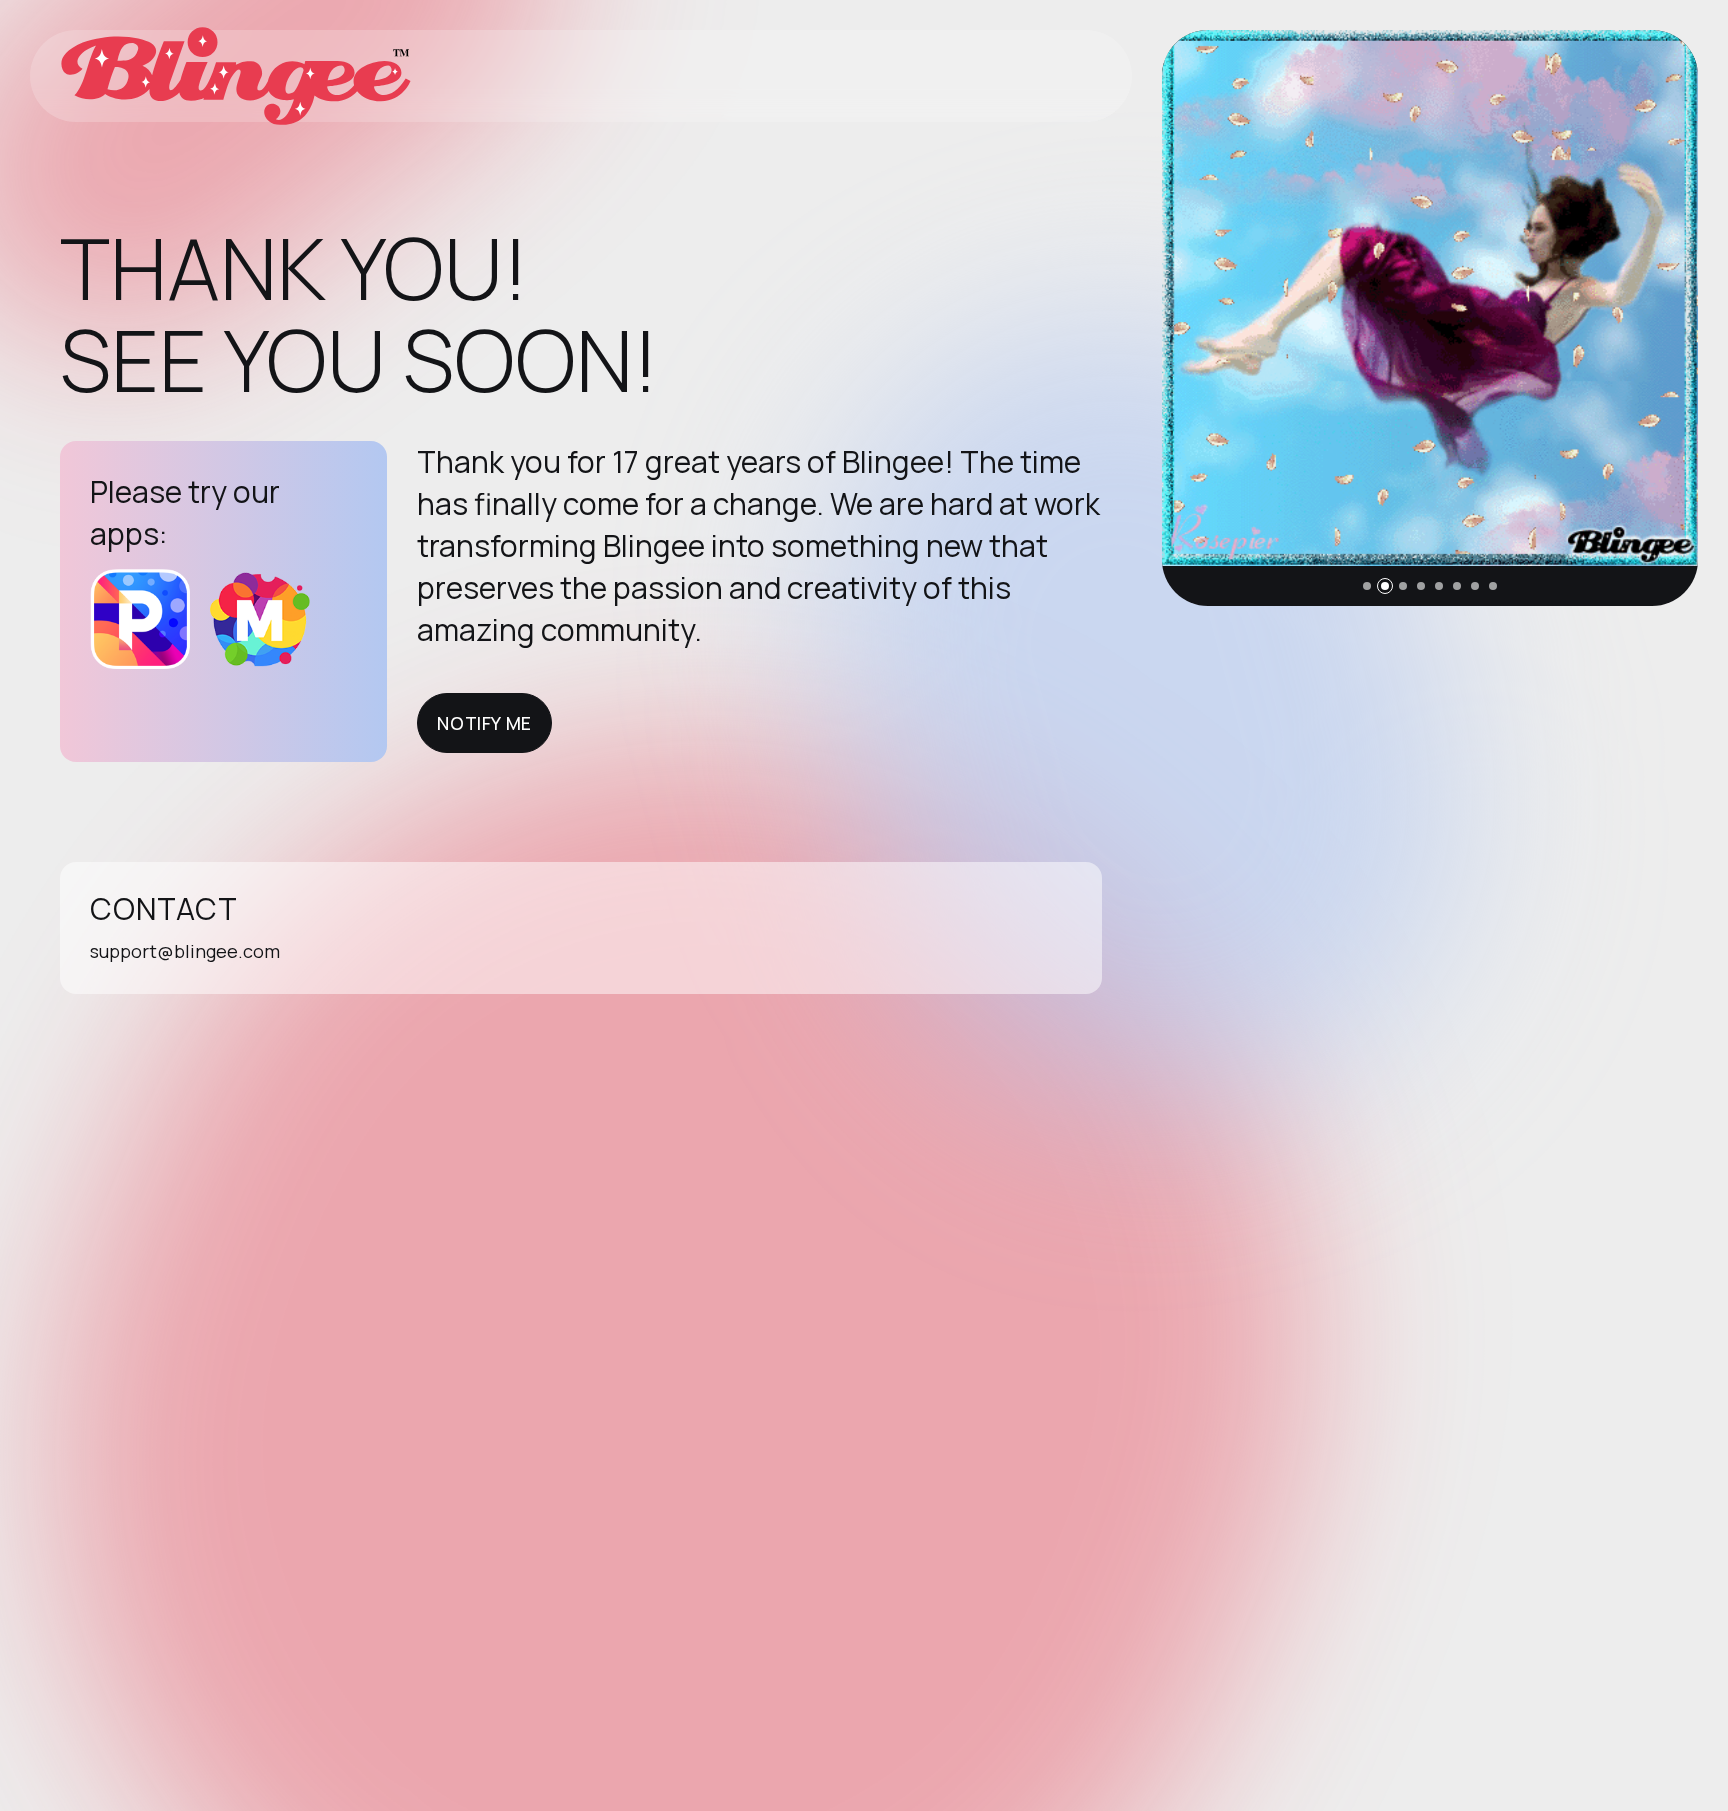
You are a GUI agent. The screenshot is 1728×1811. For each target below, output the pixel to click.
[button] (1367, 586)
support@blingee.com (185, 951)
